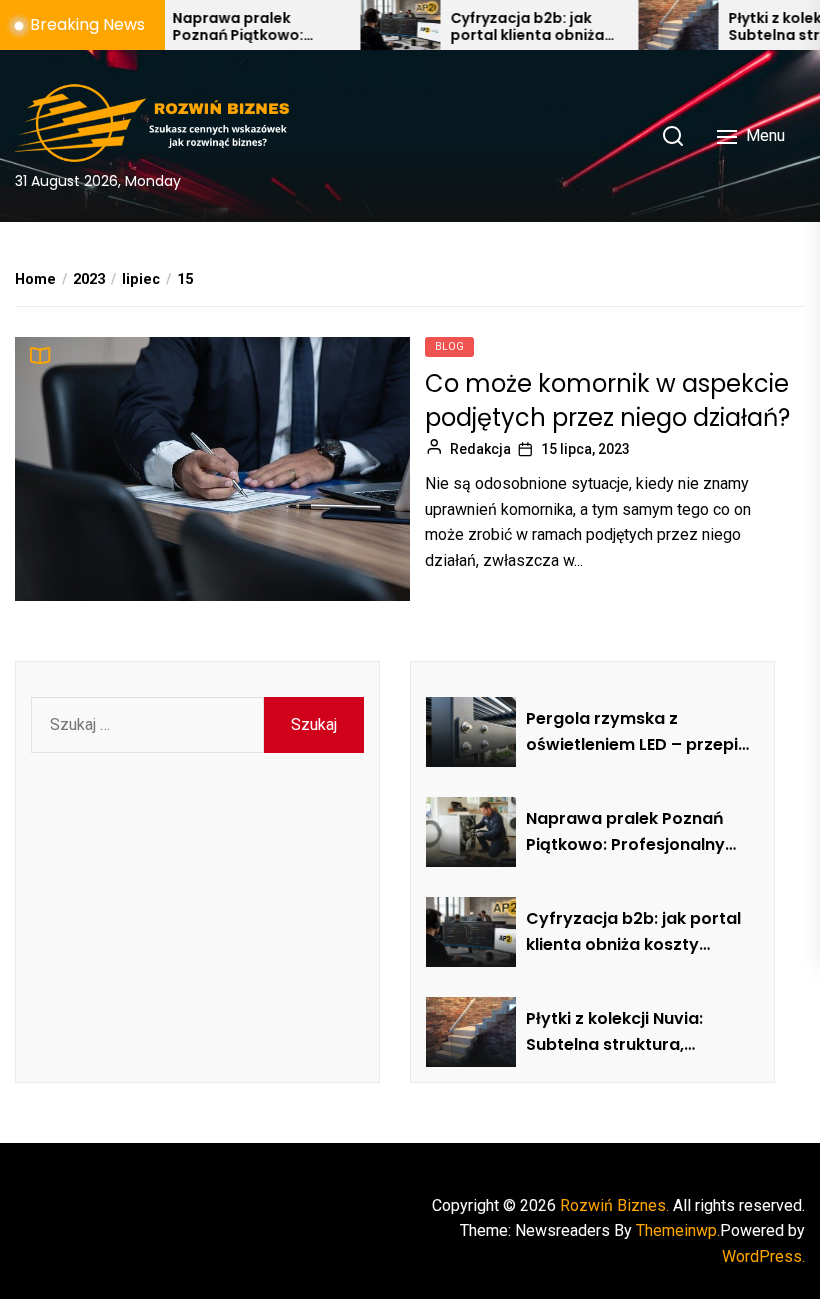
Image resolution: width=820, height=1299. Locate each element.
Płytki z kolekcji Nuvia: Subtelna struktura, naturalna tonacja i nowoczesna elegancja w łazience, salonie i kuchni (630, 1032)
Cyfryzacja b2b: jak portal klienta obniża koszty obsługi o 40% (500, 27)
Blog (449, 346)
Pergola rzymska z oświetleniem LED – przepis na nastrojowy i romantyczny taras (636, 732)
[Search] (673, 136)
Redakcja (480, 449)
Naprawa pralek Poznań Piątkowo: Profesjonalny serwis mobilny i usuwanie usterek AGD (220, 27)
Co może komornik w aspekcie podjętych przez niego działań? (607, 400)
